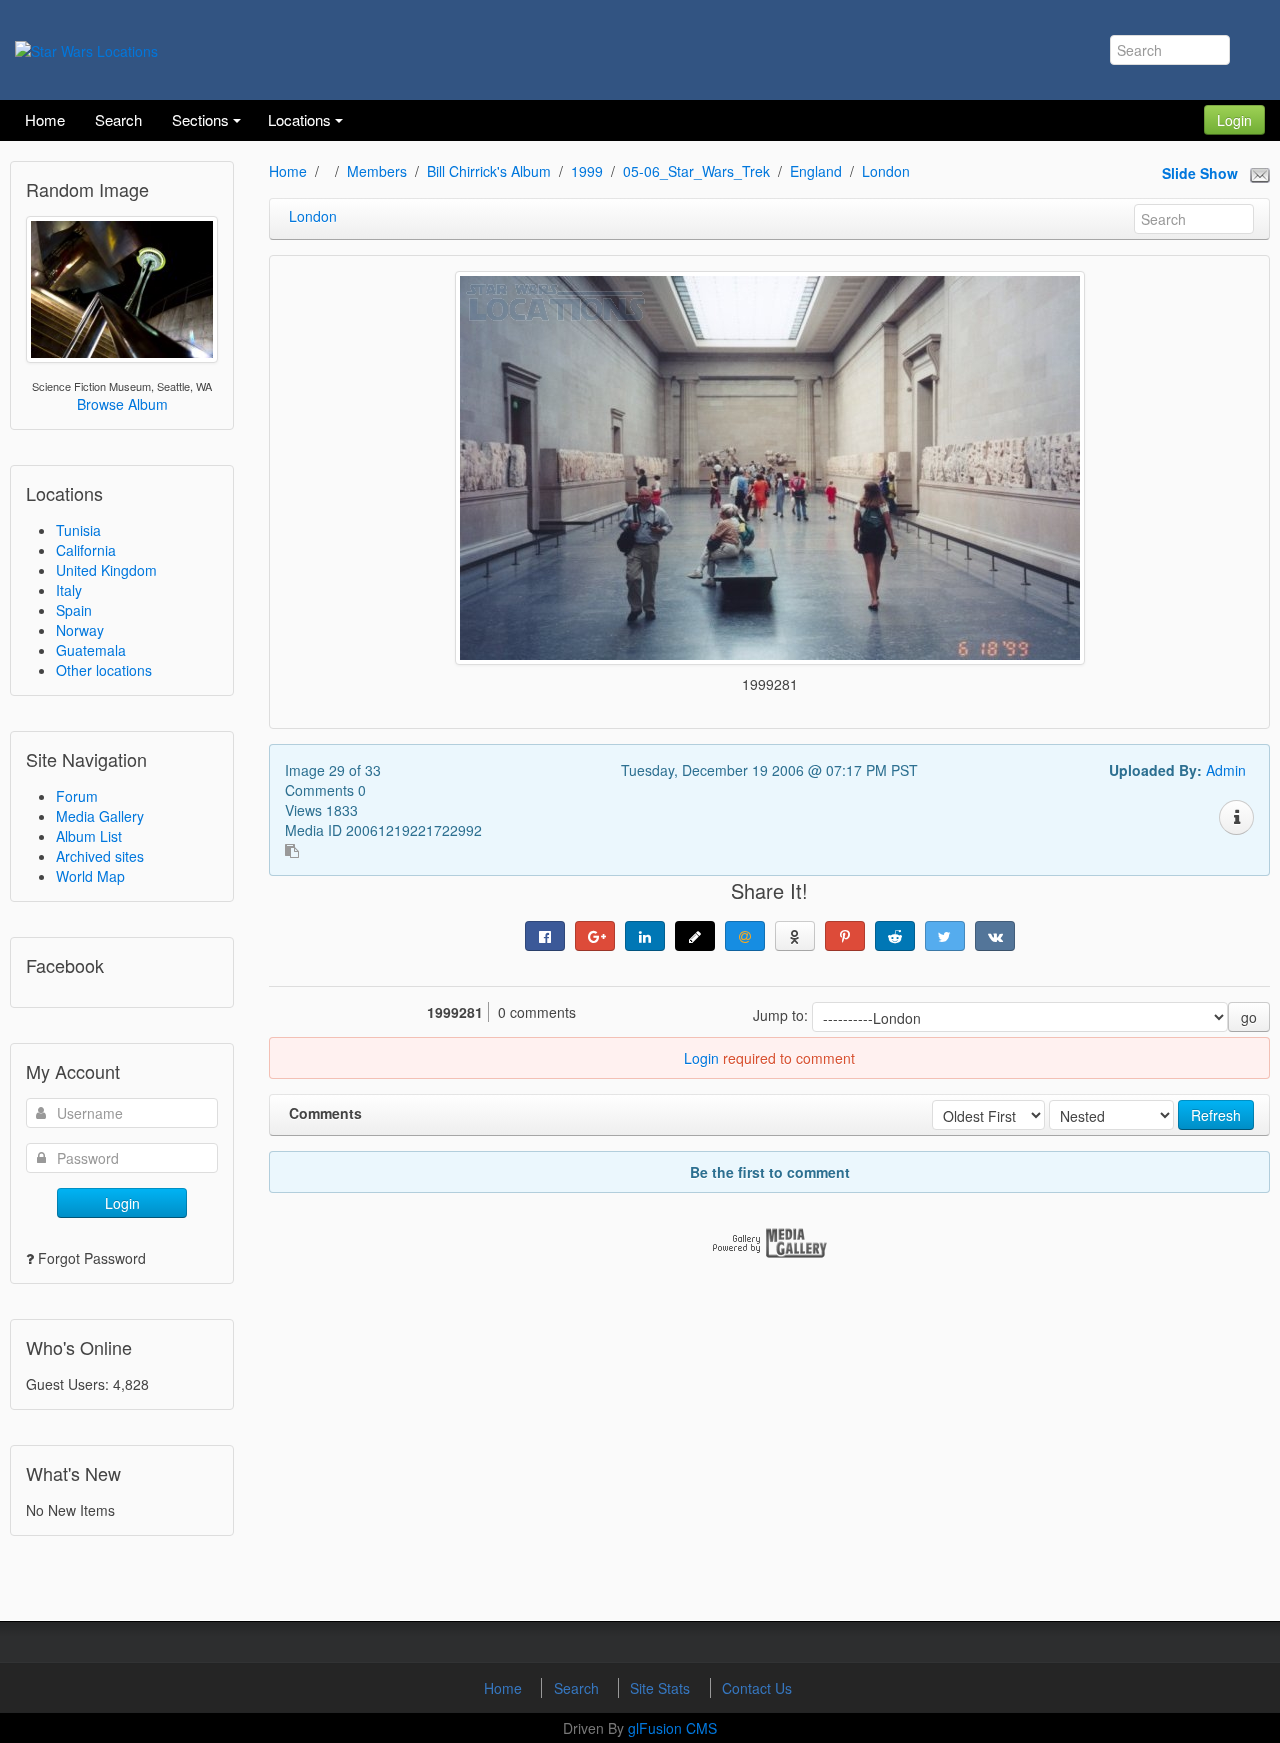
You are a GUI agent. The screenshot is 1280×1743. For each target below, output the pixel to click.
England (816, 171)
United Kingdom (106, 570)
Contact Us (757, 1688)
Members (377, 171)
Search (578, 1688)
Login (1234, 120)
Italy (69, 590)
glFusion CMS (672, 1728)
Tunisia (78, 530)
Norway (80, 630)
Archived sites (100, 856)
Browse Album (122, 404)
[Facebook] (545, 936)
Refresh (1216, 1115)
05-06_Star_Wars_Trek (696, 171)
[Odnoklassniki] (795, 936)
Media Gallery (100, 816)
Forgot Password (92, 1258)
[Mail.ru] (745, 936)
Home (288, 171)
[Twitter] (945, 936)
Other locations (104, 670)
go (1249, 1017)
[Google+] (595, 936)
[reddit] (895, 936)
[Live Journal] (695, 936)
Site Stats (662, 1688)
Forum (77, 796)
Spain (74, 610)
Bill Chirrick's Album (489, 171)
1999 (587, 171)
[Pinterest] (845, 936)
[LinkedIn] (645, 936)
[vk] (995, 936)
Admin (1226, 770)
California (86, 550)
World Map (90, 876)
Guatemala (91, 650)
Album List (89, 836)
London (886, 171)
